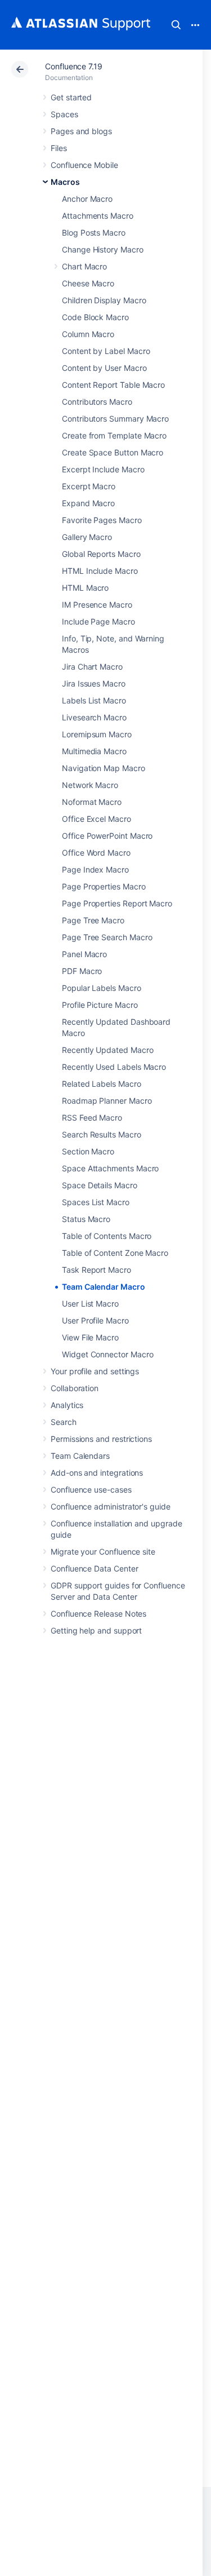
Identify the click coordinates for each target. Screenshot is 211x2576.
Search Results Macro (102, 1134)
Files (59, 148)
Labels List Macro (94, 700)
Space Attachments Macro (110, 1168)
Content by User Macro (104, 368)
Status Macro (86, 1219)
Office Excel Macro (96, 819)
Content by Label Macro (106, 351)
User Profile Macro (95, 1320)
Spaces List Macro (96, 1202)
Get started (71, 97)
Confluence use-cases (91, 1490)
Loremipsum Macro (97, 734)
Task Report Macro (96, 1270)
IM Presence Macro (97, 605)
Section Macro (88, 1151)
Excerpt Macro (89, 486)
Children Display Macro (104, 300)
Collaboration (75, 1388)
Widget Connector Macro (107, 1354)
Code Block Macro (95, 317)
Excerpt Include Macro (103, 469)
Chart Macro (84, 266)
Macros (65, 182)
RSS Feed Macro (92, 1117)
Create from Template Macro (114, 435)
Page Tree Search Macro (107, 937)
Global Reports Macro (101, 554)
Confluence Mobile (84, 165)
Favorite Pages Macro (102, 520)
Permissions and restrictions (101, 1439)
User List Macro (90, 1304)
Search (176, 25)
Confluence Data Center (94, 1568)
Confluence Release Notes (98, 1614)
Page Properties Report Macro (117, 903)
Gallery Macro (87, 537)
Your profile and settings (95, 1371)
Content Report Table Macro (113, 385)
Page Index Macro (95, 869)
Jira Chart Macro (92, 667)
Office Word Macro (96, 853)
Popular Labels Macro (102, 988)
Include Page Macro (98, 621)
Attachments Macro (98, 216)
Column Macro (88, 334)
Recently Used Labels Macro (114, 1067)
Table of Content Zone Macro (115, 1253)
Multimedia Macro (94, 751)
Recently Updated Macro (107, 1050)
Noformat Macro (92, 802)
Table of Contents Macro (107, 1236)
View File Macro (90, 1337)
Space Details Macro (100, 1185)
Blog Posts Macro (94, 233)
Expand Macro (88, 503)
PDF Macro (82, 971)
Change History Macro (103, 249)
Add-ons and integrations (97, 1473)
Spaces (64, 114)
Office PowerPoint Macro (107, 836)
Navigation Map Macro (104, 768)
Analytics (67, 1405)
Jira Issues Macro (94, 683)
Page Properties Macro (104, 886)
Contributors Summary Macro (115, 419)
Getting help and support (96, 1630)
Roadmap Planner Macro (107, 1101)
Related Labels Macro (102, 1084)
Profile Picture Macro (100, 1005)
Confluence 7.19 (74, 66)
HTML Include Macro (100, 571)
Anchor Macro (87, 199)
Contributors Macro (97, 402)
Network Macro (90, 785)
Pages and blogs (81, 131)
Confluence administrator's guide (111, 1506)
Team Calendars (80, 1456)
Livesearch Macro (94, 717)
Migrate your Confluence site (103, 1552)
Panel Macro (84, 954)
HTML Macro (85, 588)
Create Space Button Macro (113, 452)
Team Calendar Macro (104, 1287)
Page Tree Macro (93, 920)
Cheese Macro (88, 283)
